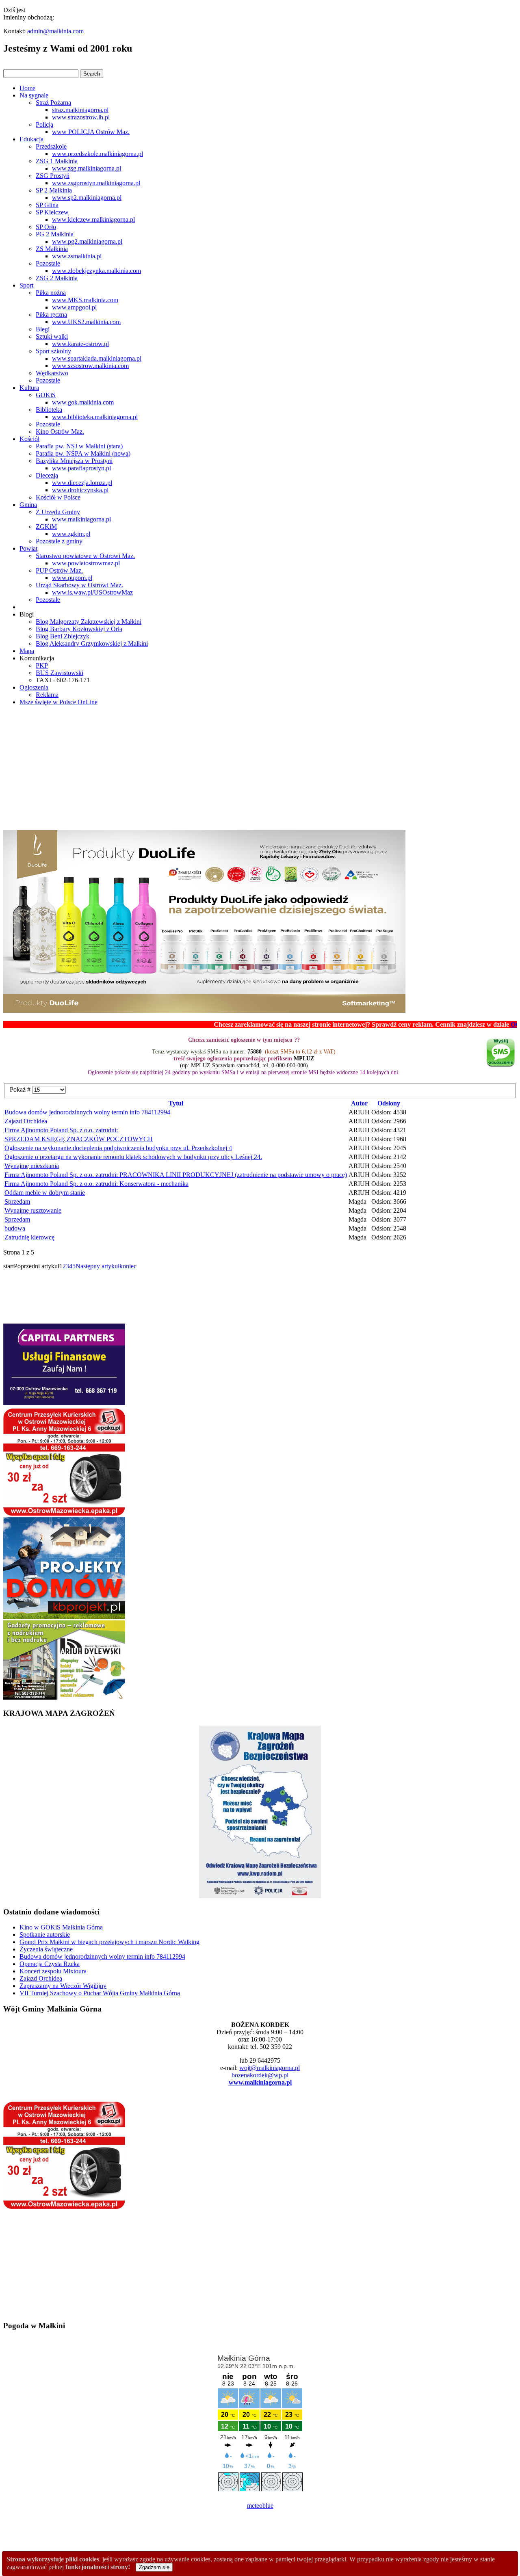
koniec (128, 1266)
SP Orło (46, 227)
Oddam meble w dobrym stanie (45, 1193)
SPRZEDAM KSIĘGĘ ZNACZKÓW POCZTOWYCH (79, 1139)
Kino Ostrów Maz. (60, 431)
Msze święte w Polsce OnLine (58, 702)
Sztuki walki (52, 336)
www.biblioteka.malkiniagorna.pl (95, 417)
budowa (15, 1228)
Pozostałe (48, 263)
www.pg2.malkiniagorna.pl (87, 241)
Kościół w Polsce (58, 497)
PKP (42, 665)
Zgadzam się (154, 2567)
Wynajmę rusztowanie (33, 1210)
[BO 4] (64, 1697)
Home (27, 88)
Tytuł (176, 1103)
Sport (26, 285)
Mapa (27, 651)
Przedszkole (51, 146)
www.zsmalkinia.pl (77, 256)
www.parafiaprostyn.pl (81, 468)
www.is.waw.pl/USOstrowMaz (92, 592)
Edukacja (31, 139)
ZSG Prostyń (53, 176)
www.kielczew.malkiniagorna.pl (93, 220)
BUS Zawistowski (60, 673)
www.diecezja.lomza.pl (82, 483)
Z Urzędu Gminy (58, 512)
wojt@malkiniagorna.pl (270, 2068)
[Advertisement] (260, 769)
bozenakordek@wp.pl (260, 2075)
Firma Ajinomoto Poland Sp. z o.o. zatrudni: (61, 1130)
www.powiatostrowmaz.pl (86, 563)
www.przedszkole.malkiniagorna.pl (97, 154)
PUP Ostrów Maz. (59, 570)
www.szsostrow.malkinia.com (90, 366)
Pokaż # (21, 1089)
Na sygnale (34, 95)
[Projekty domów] (64, 1617)
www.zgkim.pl (71, 534)
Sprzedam (17, 1201)
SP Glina (47, 205)
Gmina (28, 505)
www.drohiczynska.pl (80, 490)
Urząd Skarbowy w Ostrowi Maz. (79, 585)
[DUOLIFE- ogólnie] (204, 1011)
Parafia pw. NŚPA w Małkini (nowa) (83, 453)
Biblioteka (49, 410)
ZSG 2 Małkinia (57, 278)
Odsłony (389, 1103)
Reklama (47, 695)
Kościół (29, 439)
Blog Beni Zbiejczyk (63, 636)
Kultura (29, 388)
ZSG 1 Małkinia (57, 161)
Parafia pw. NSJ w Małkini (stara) (79, 446)
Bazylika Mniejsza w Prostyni (74, 461)
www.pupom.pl (72, 578)
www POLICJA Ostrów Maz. (91, 132)
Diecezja (47, 475)
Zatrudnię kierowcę (29, 1237)
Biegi (43, 329)
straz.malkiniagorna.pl (80, 110)
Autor (359, 1103)
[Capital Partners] (64, 1403)
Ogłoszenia (34, 687)
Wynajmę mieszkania (32, 1166)
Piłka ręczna (51, 315)
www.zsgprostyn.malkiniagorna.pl (96, 183)
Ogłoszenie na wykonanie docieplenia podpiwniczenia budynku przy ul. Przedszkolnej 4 (118, 1148)
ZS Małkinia (52, 249)
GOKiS (46, 395)
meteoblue (260, 2506)
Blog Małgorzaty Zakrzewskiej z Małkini (89, 622)
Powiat (28, 548)
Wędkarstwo (52, 373)
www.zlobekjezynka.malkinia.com (96, 271)
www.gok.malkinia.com (83, 402)
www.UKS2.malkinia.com (86, 322)
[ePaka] (64, 1513)
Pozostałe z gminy (59, 541)
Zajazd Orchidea (26, 1121)
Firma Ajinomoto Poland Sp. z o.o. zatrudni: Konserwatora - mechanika (96, 1184)
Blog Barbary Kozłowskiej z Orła (79, 629)
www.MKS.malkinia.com (85, 300)
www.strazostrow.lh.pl (81, 117)
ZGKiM (46, 527)
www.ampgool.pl (74, 307)
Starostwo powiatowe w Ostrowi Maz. (85, 556)
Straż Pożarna (53, 103)
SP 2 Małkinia (54, 190)
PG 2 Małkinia (55, 234)
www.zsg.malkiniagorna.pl (87, 168)
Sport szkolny (53, 351)
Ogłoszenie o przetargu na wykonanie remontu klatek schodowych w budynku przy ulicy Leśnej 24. (133, 1157)
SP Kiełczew (52, 212)
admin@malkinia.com (55, 31)
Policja (44, 124)
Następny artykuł (97, 1266)
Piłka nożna (51, 293)
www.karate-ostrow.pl (80, 344)
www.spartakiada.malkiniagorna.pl (97, 358)
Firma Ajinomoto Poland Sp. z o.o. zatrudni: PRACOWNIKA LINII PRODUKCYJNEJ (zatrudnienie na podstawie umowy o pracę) (176, 1175)
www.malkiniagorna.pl (81, 519)
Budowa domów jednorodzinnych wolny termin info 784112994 (87, 1112)
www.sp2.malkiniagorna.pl (87, 198)
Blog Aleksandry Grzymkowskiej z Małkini (92, 643)
